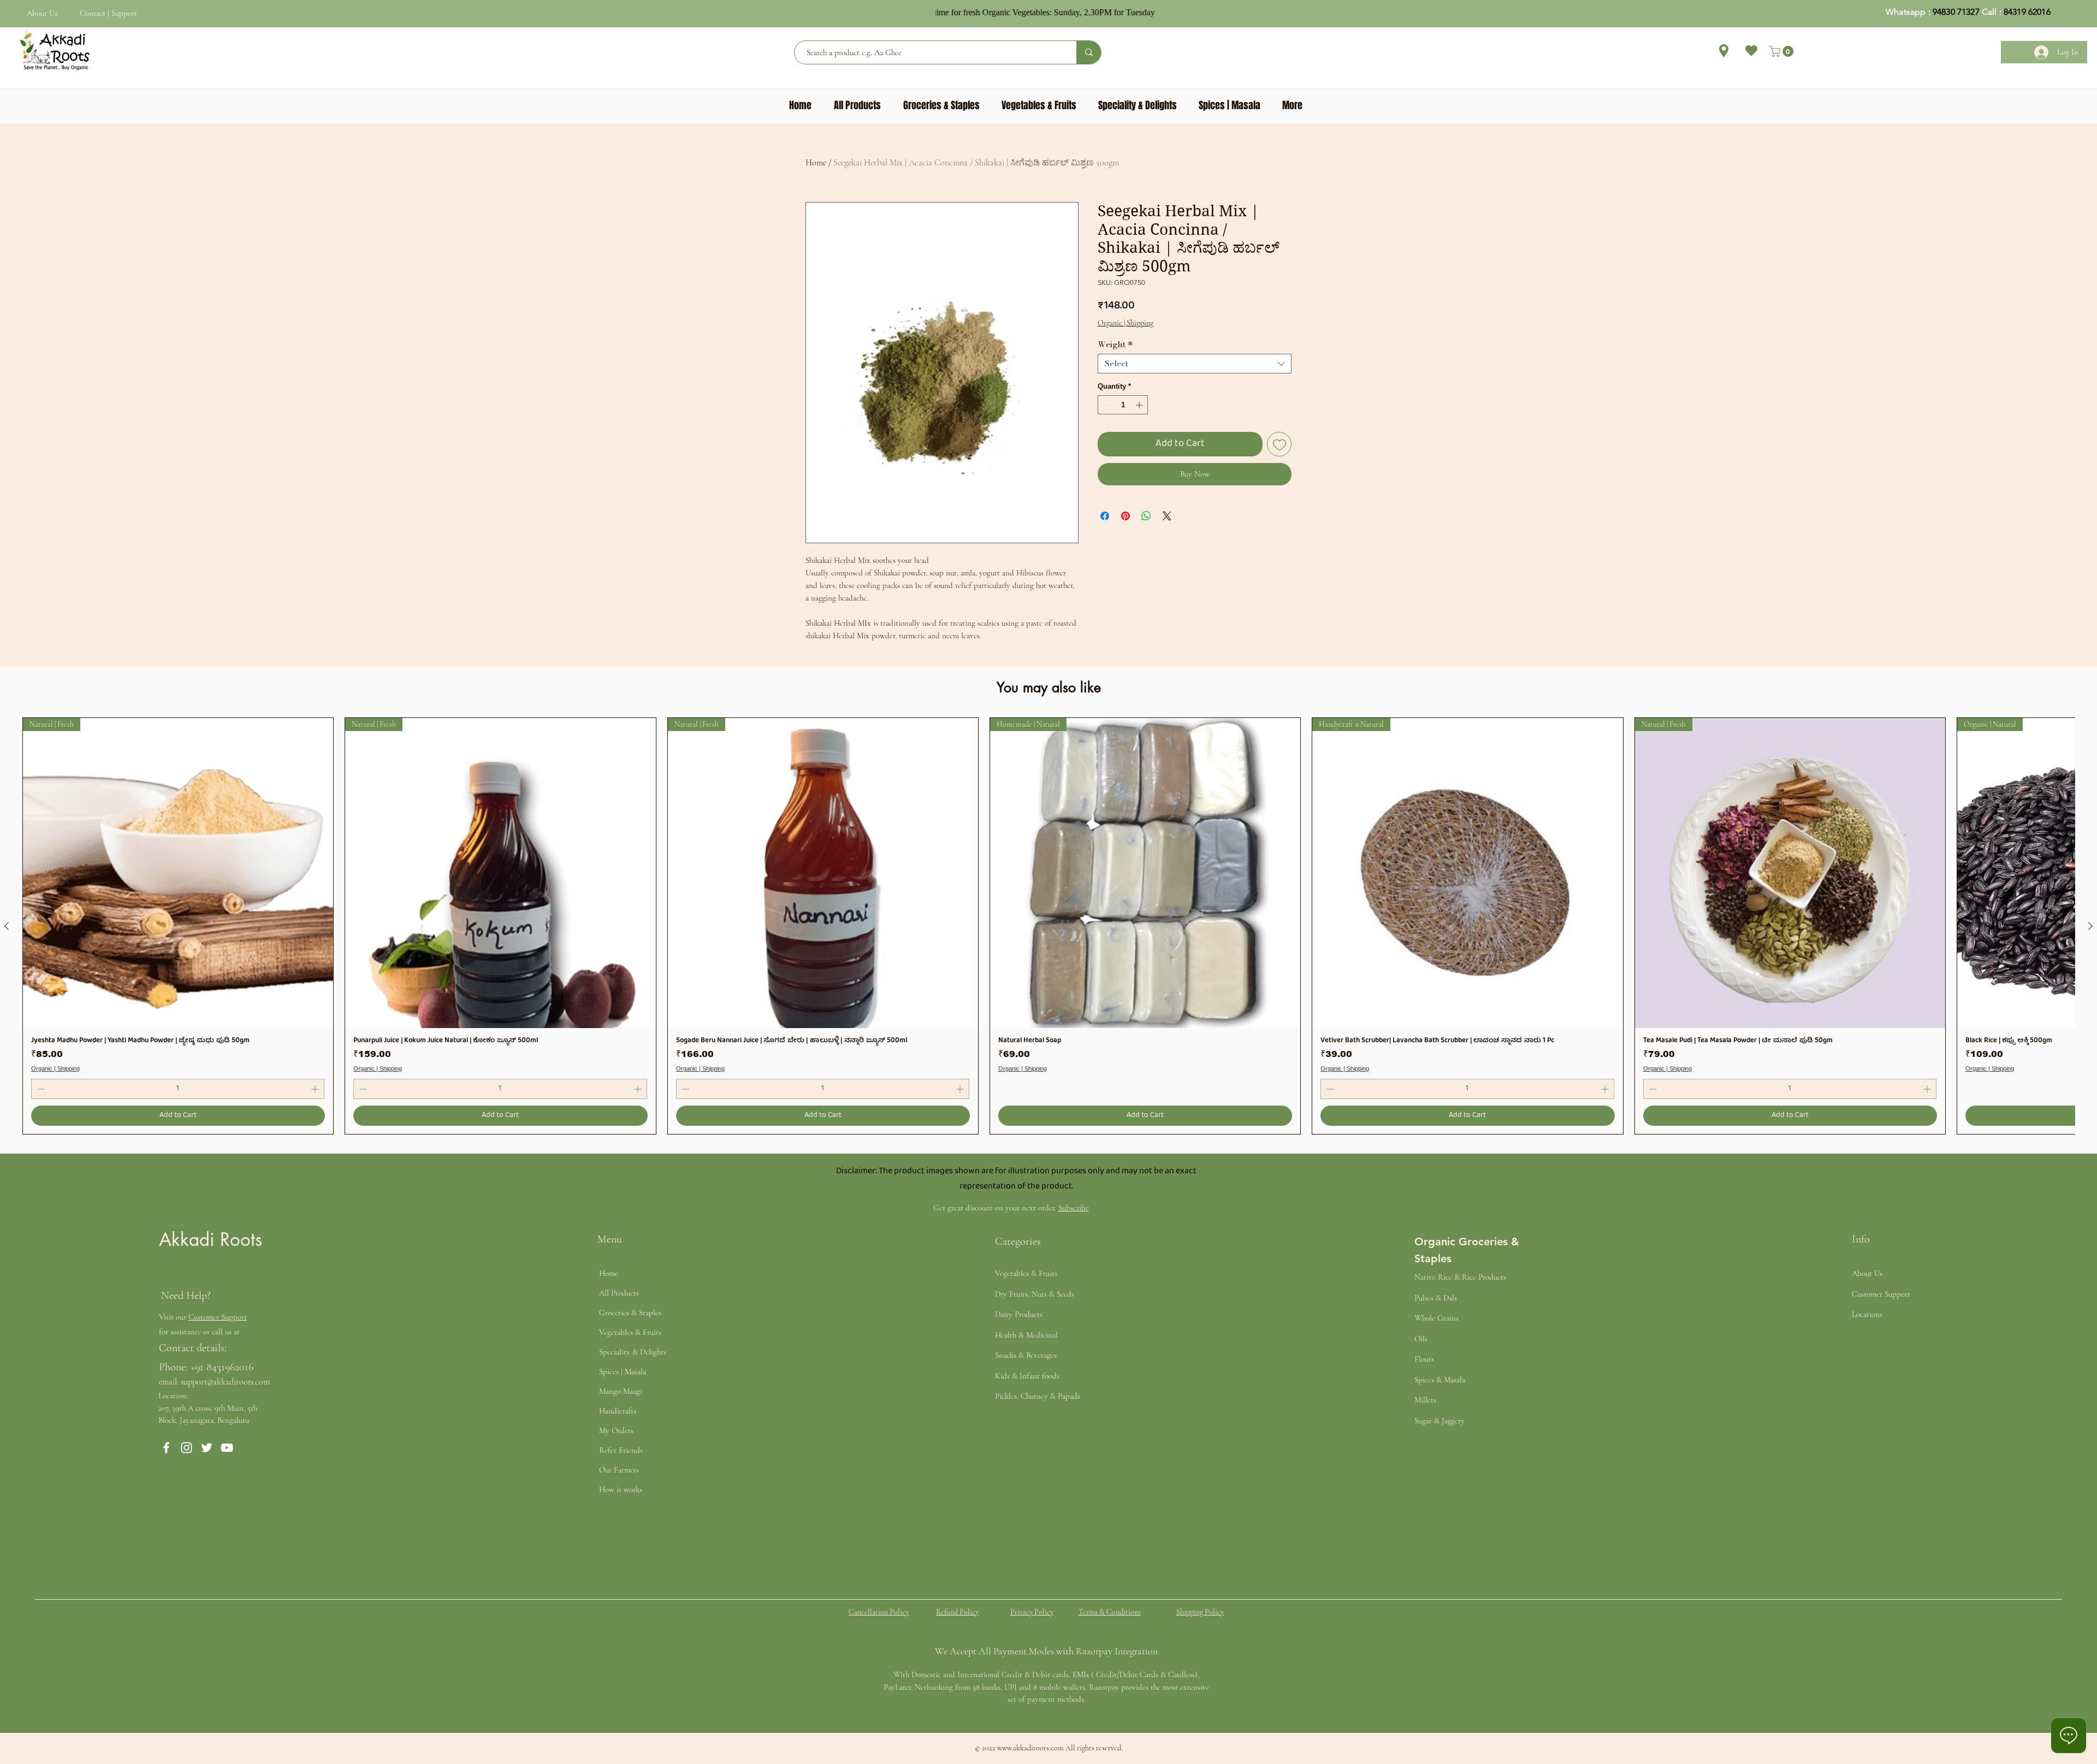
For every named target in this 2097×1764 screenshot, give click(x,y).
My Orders (616, 1430)
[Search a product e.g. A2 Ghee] (1089, 52)
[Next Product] (2090, 926)
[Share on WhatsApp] (1146, 516)
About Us (42, 13)
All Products (619, 1293)
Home (816, 163)
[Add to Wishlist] (1279, 444)
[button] (1783, 51)
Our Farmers (619, 1470)
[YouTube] (227, 1448)
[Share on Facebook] (1105, 516)
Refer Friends (621, 1450)
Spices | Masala (623, 1371)
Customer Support (218, 1317)
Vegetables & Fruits (630, 1332)
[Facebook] (166, 1448)
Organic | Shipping (1125, 323)
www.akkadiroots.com (1030, 1748)
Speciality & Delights (633, 1352)
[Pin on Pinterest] (1125, 516)
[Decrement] (1106, 405)
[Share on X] (1167, 516)
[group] (1048, 926)
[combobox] (1195, 364)
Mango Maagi (621, 1391)
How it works (621, 1489)
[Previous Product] (7, 926)
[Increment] (1140, 405)
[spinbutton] (1123, 405)
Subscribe (1074, 1208)
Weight (1115, 345)
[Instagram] (186, 1448)
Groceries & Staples (630, 1312)
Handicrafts (618, 1411)
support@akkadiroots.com (225, 1382)
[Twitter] (207, 1448)
